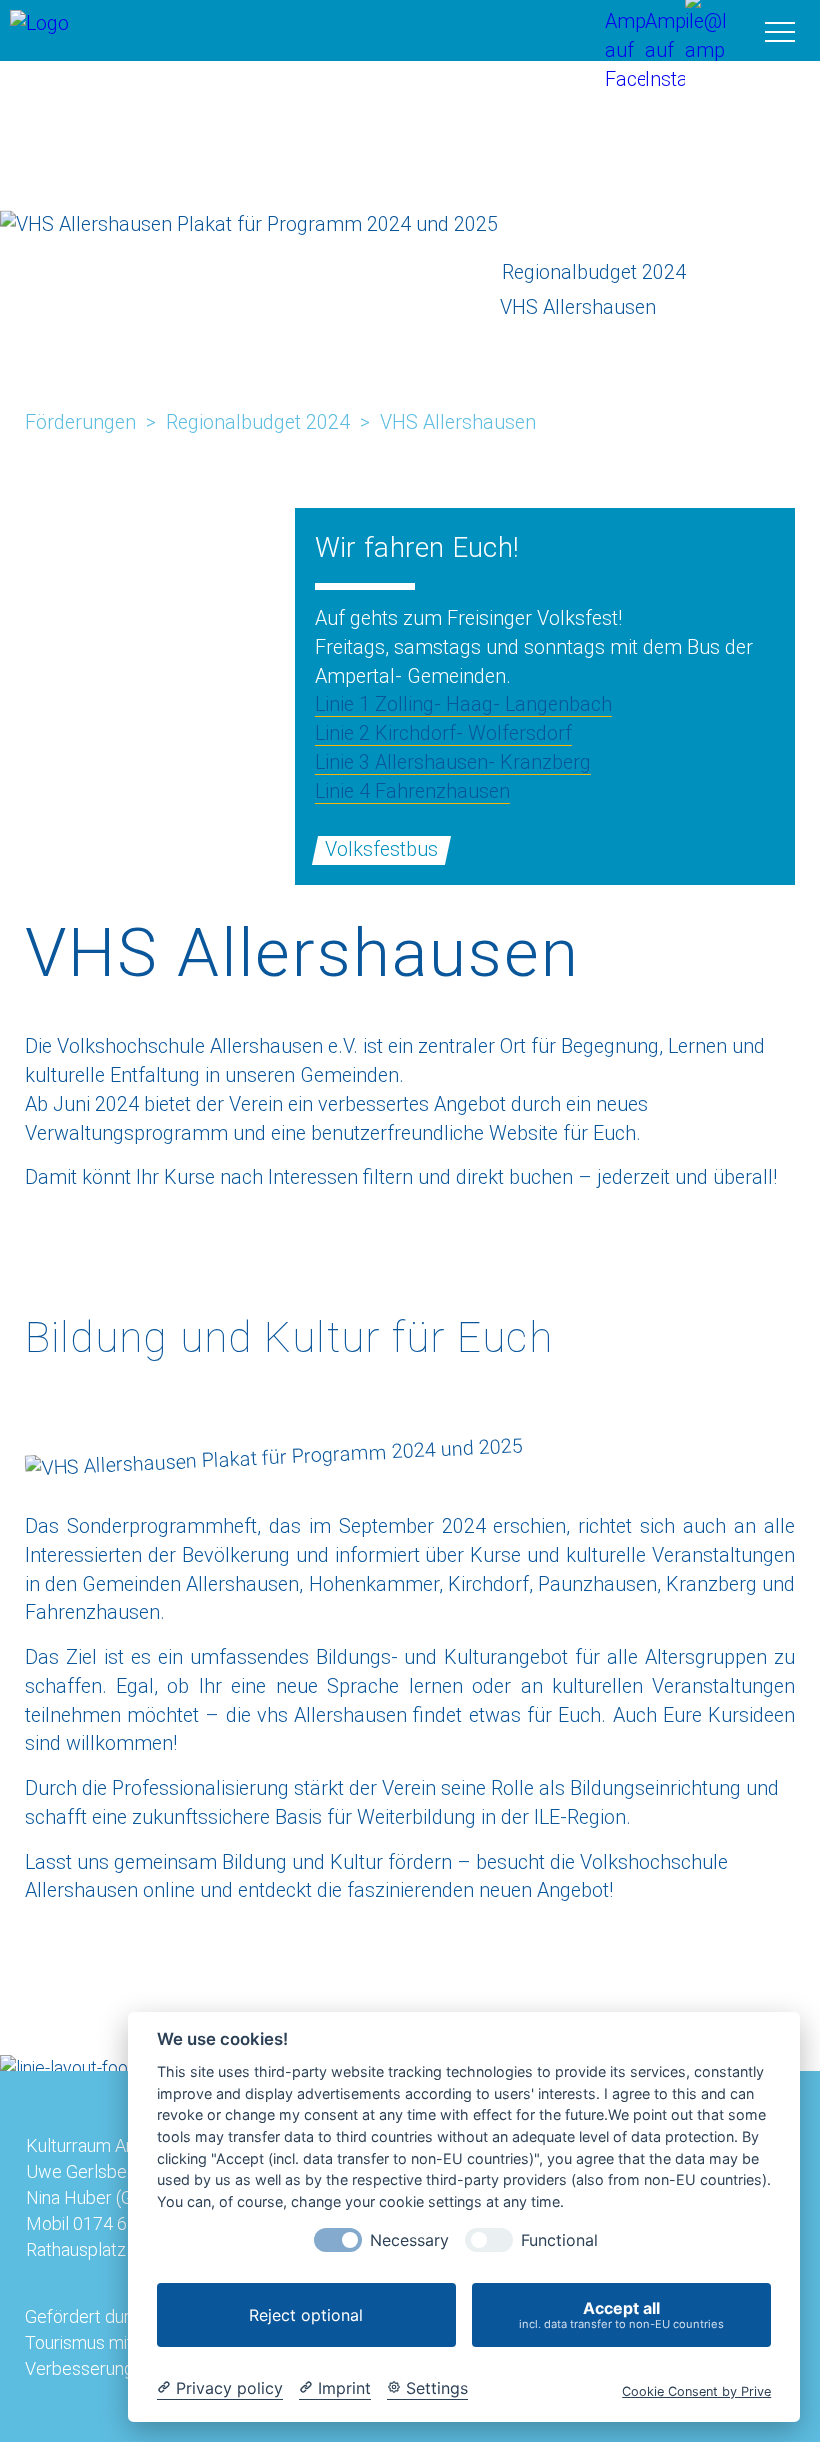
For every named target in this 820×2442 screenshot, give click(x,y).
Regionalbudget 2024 (258, 422)
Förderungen (80, 422)
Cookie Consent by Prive (696, 2391)
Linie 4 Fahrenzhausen (412, 791)
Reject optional (306, 2315)
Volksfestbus (381, 849)
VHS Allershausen (458, 422)
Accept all (621, 2314)
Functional (559, 2240)
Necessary (409, 2240)
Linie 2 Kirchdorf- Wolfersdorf (443, 733)
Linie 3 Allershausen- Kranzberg (453, 762)
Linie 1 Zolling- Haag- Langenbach (463, 704)
